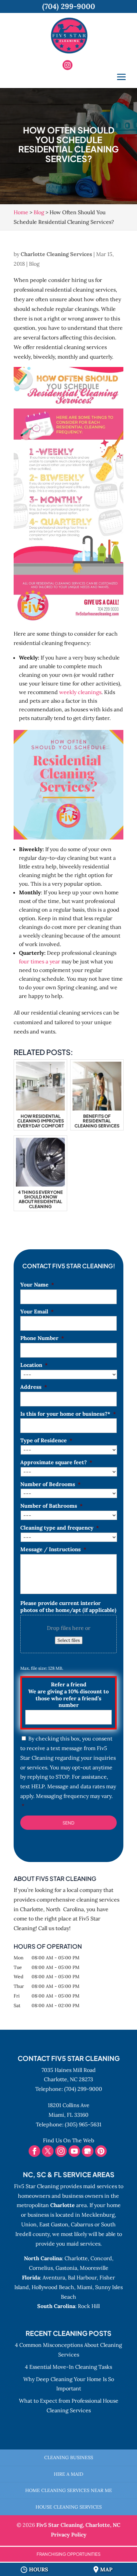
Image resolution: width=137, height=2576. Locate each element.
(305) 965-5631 (83, 2124)
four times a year (40, 961)
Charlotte (76, 2258)
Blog (34, 264)
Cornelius (41, 2268)
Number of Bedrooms (51, 1484)
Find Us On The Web (68, 2140)
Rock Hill (89, 2306)
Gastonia (66, 2268)
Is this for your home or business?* (68, 1414)
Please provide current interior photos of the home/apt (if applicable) (68, 1606)
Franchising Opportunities (68, 2554)
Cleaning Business (69, 2457)
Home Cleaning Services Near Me (69, 2490)
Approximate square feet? (56, 1462)
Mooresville (94, 2268)
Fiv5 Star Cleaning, (78, 2525)
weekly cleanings (80, 692)
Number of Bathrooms (52, 1506)
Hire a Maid (68, 2474)
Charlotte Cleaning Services (56, 254)
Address (34, 1387)
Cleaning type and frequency (60, 1528)
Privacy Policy (69, 2534)
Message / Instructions (53, 1549)
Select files (69, 1640)
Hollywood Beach (53, 2287)
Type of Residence (46, 1440)
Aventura (54, 2277)
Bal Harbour (82, 2277)
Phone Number (42, 1338)
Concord (101, 2258)
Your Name (37, 1285)
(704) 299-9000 (83, 2089)
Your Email (37, 1311)
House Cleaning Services (69, 2507)
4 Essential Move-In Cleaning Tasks (68, 2367)
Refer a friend (68, 1695)
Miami (85, 2287)
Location (34, 1365)
